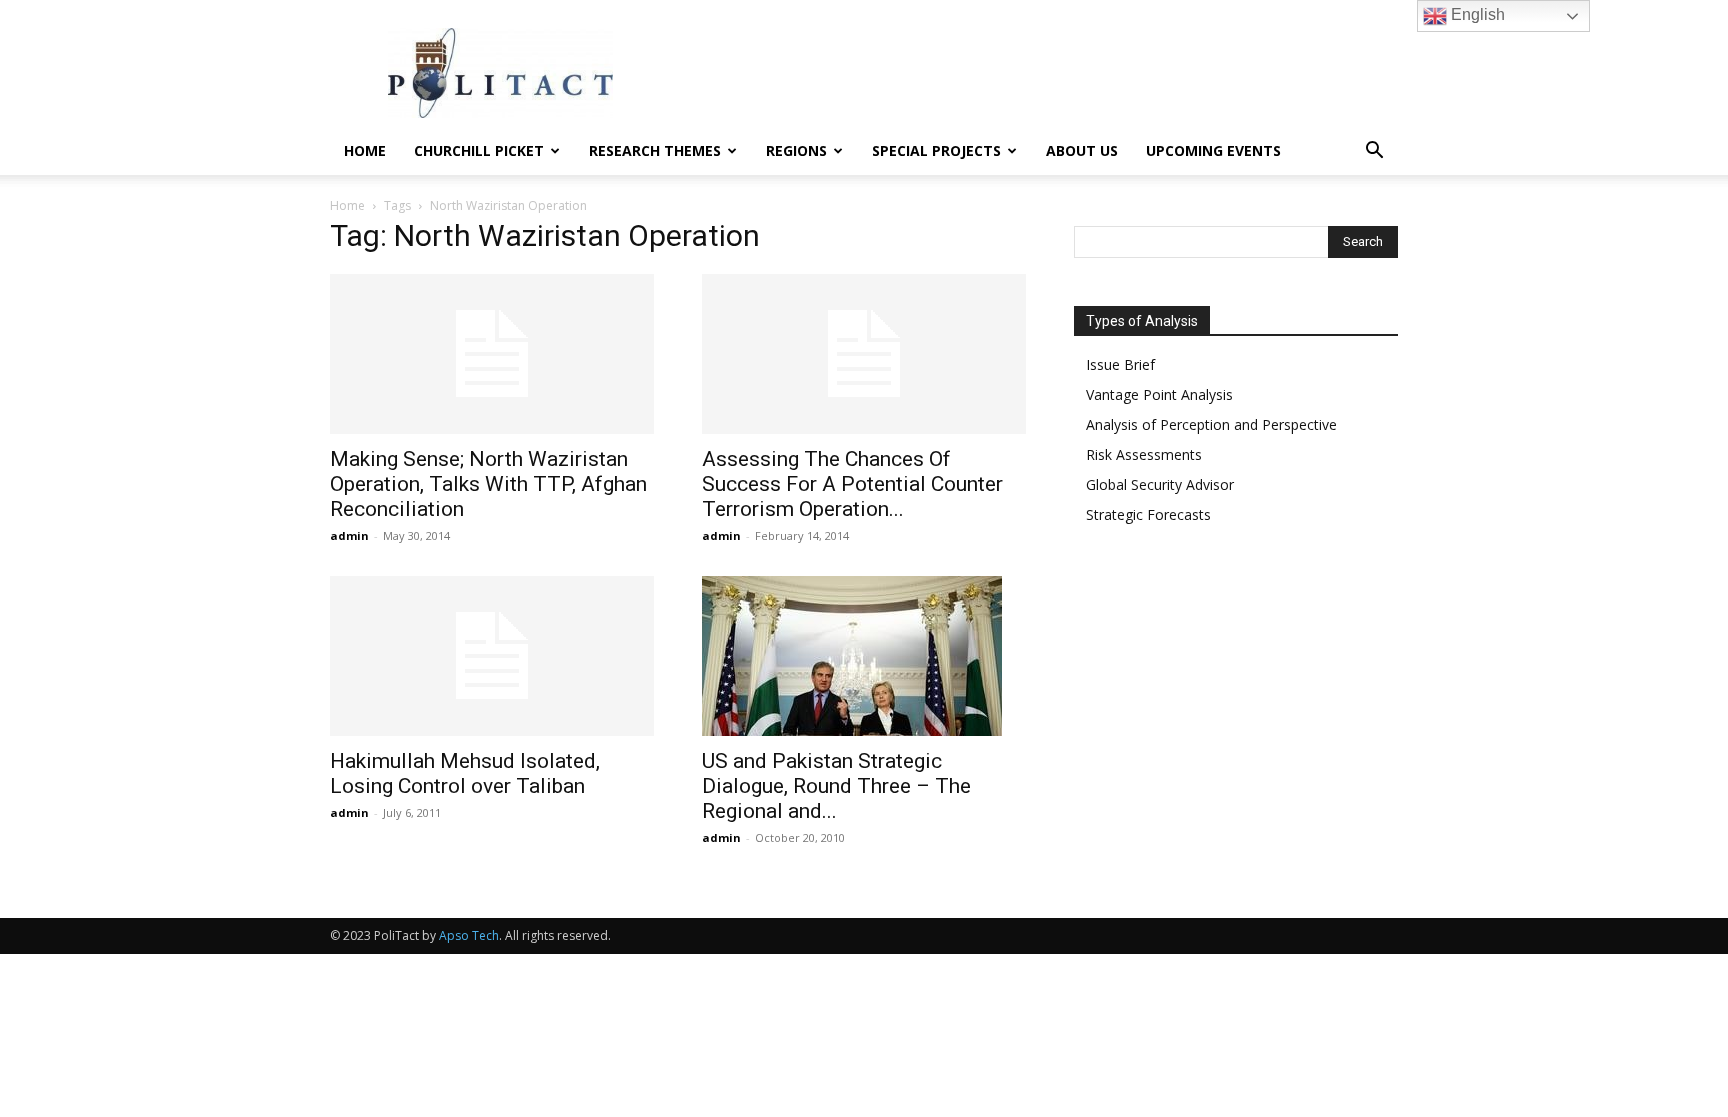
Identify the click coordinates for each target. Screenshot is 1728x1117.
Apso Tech (469, 935)
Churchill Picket (479, 150)
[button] (1374, 152)
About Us (1082, 150)
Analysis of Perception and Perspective (1211, 424)
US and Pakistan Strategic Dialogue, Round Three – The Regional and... (836, 786)
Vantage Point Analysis (1159, 394)
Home (365, 150)
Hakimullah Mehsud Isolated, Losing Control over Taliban (465, 773)
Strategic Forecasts (1148, 514)
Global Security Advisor (1160, 484)
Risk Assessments (1144, 454)
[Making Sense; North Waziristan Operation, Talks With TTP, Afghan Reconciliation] (492, 354)
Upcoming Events (1213, 150)
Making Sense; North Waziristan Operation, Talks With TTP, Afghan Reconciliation (488, 484)
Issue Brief (1120, 364)
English (1476, 14)
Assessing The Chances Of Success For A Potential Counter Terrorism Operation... (852, 484)
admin (349, 535)
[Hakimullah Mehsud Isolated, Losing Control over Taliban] (492, 656)
